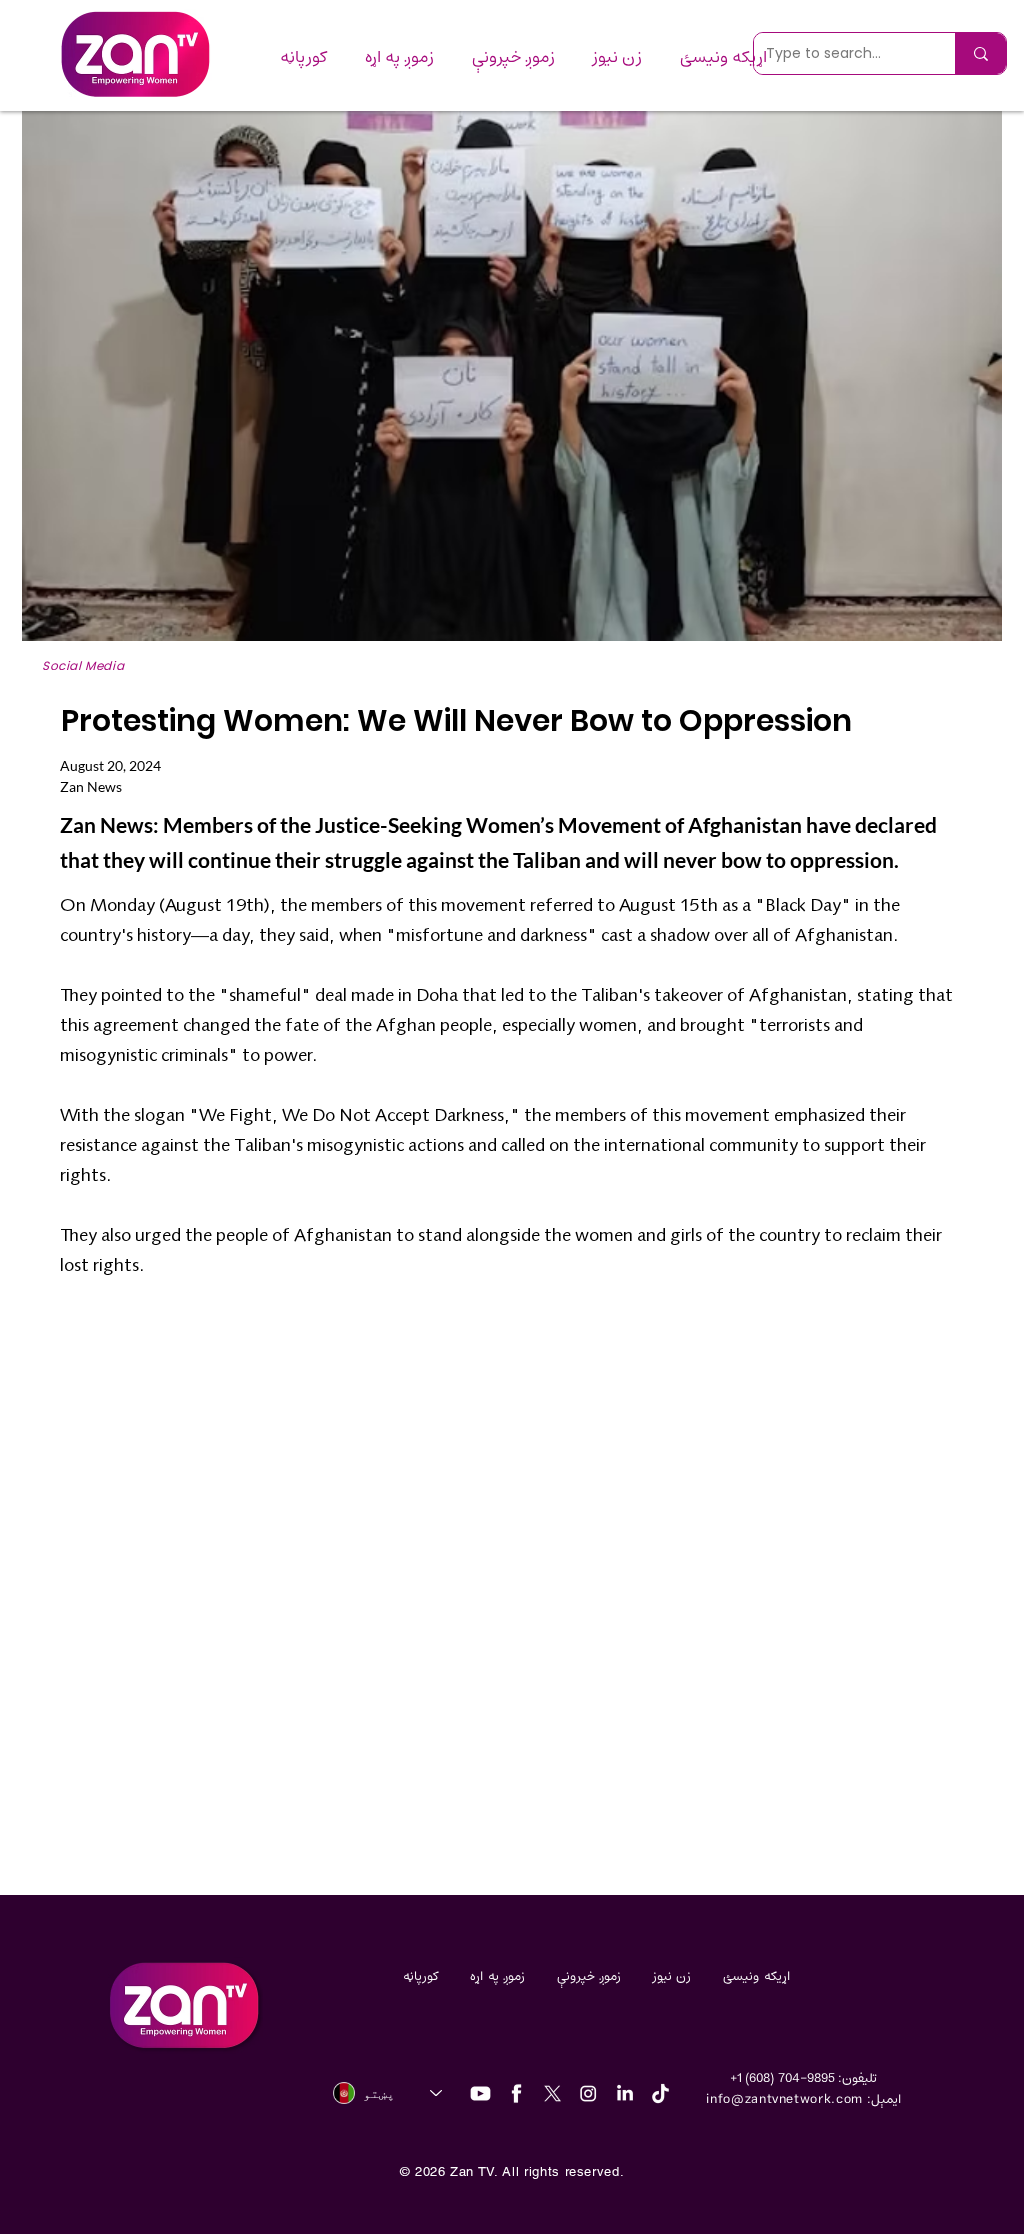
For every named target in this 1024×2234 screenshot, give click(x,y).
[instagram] (588, 2093)
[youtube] (480, 2093)
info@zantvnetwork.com (784, 2099)
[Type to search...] (980, 53)
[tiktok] (660, 2093)
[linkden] (624, 2093)
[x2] (552, 2093)
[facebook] (516, 2093)
